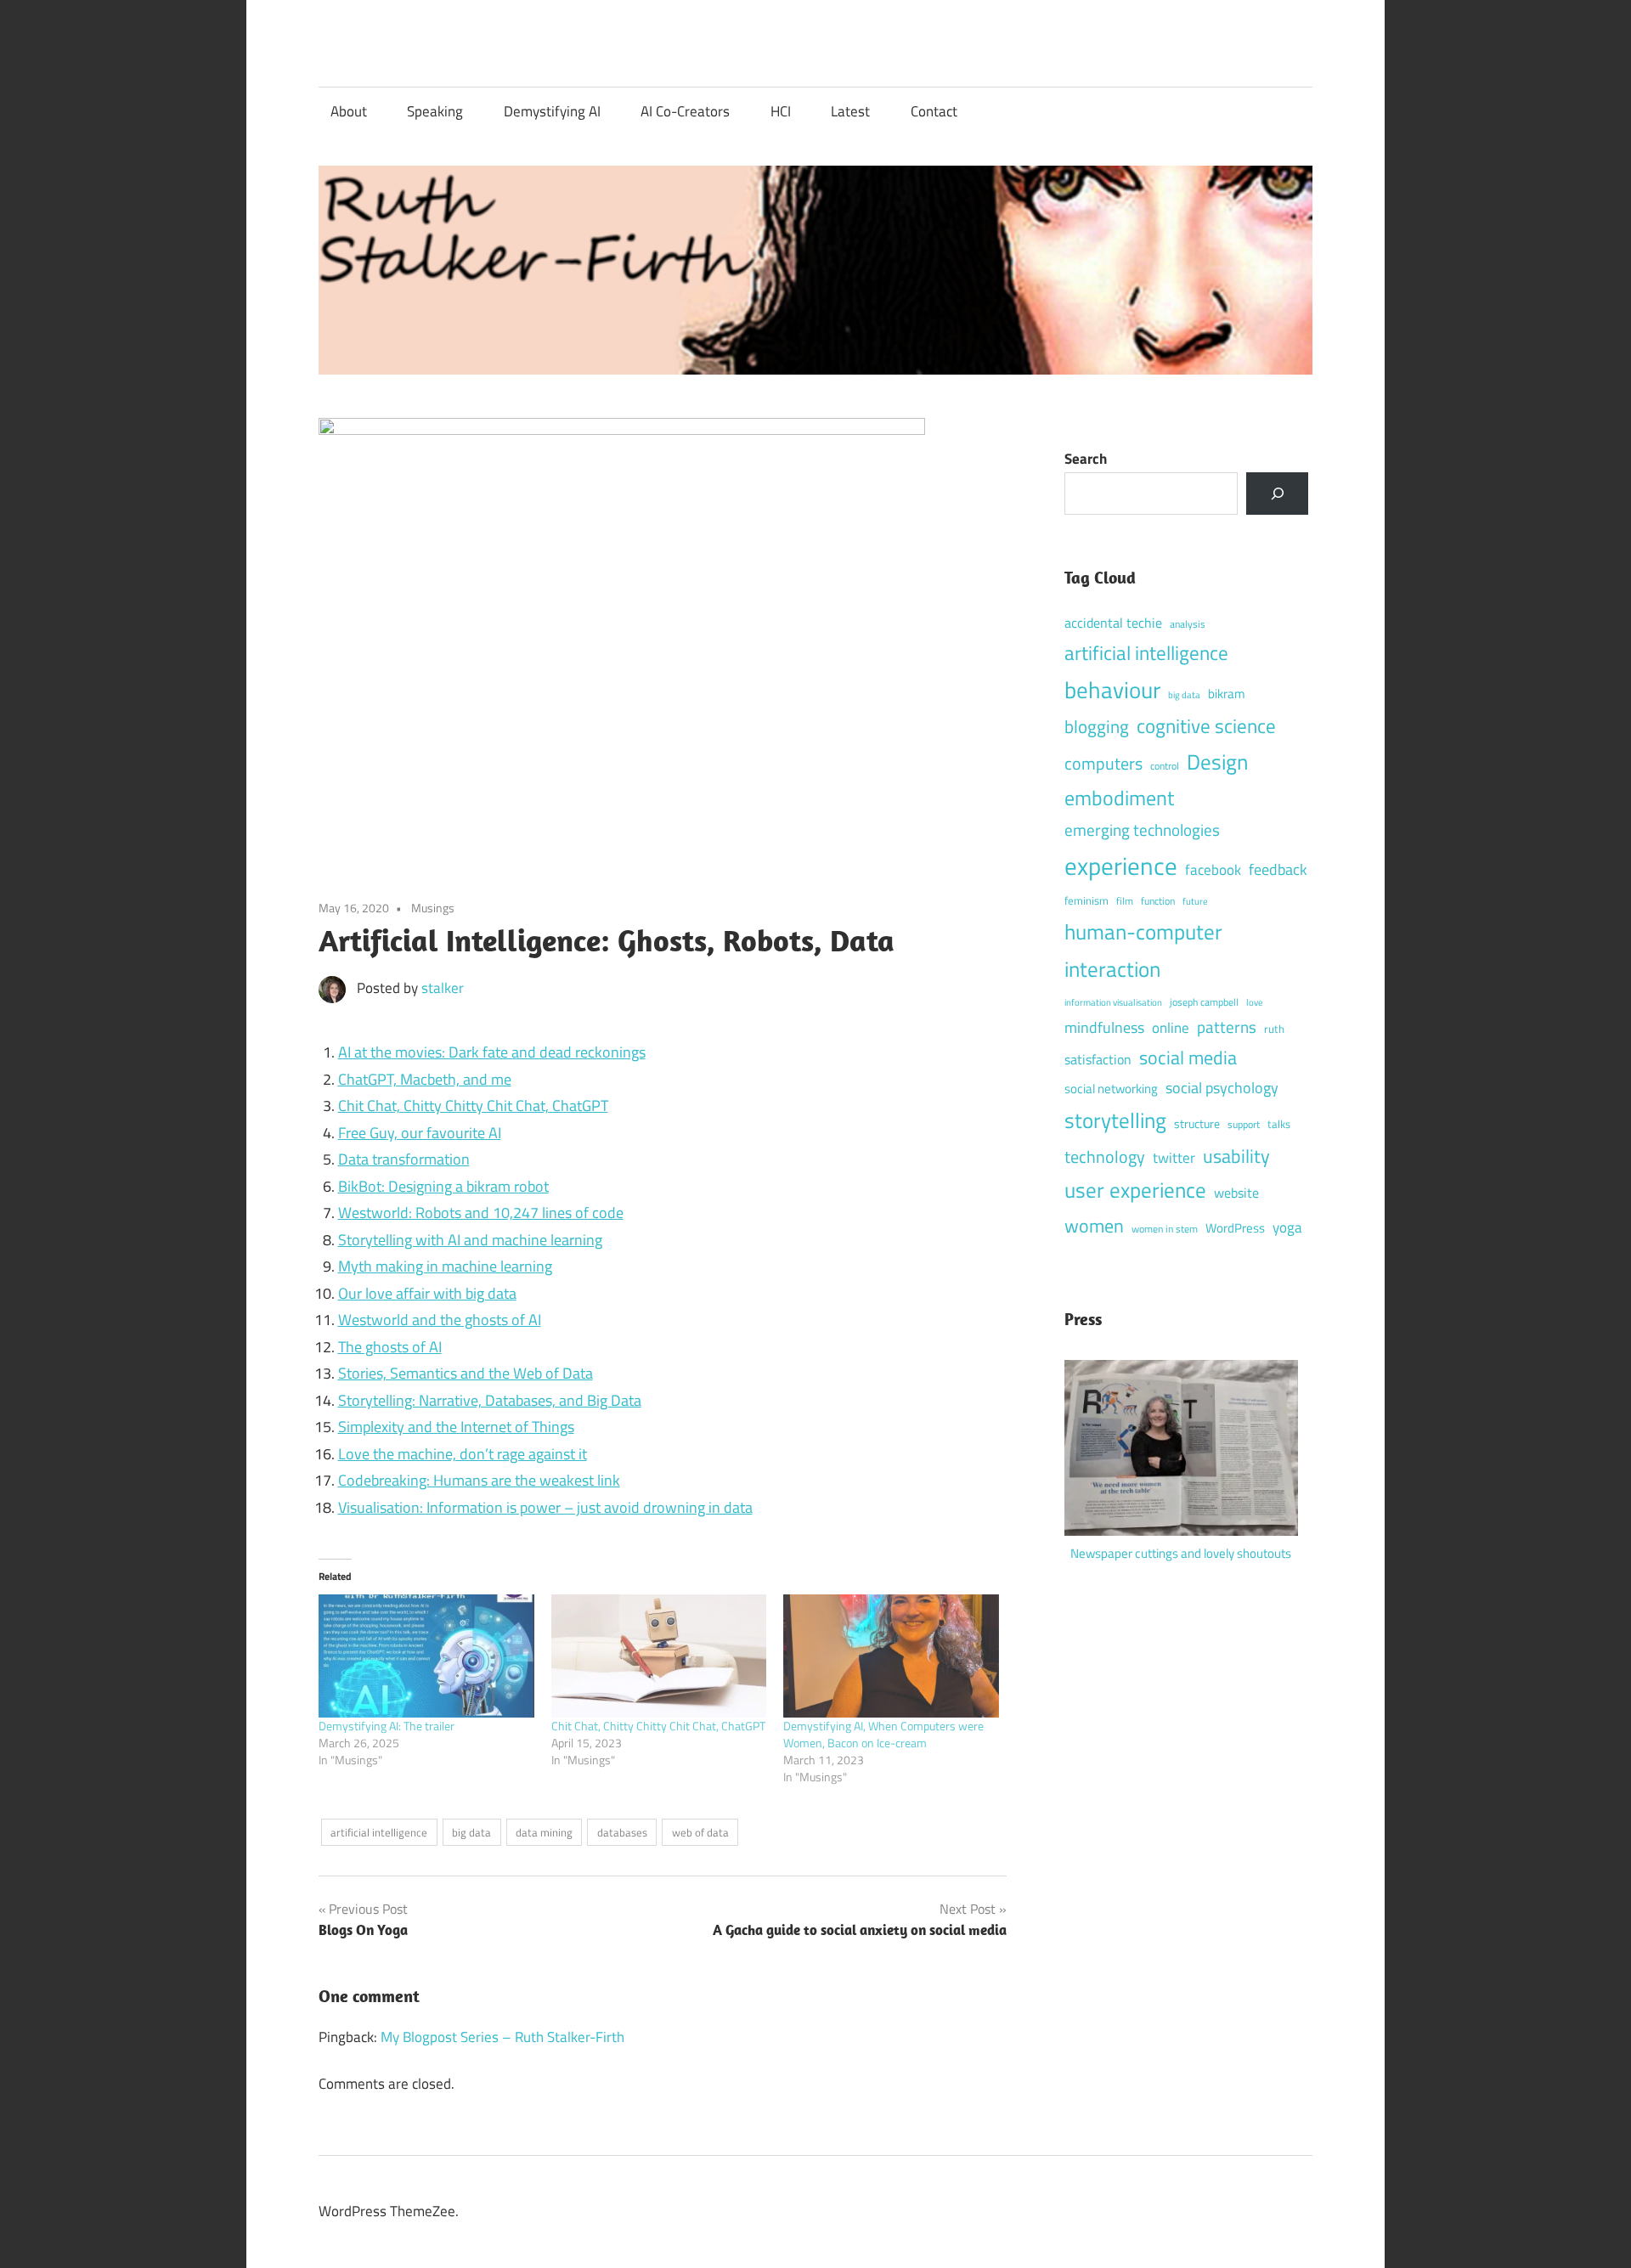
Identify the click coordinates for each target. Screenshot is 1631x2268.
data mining (544, 1832)
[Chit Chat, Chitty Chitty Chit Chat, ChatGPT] (659, 1656)
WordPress (1235, 1228)
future (1195, 901)
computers (1103, 764)
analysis (1188, 624)
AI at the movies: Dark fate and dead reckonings (492, 1052)
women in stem (1165, 1229)
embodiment (1119, 798)
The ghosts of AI (390, 1347)
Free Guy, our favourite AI (420, 1133)
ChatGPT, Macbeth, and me (425, 1079)
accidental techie (1113, 623)
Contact (934, 111)
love (1255, 1002)
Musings (433, 908)
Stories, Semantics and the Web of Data (466, 1373)
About (349, 111)
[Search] (1277, 494)
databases (622, 1832)
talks (1279, 1124)
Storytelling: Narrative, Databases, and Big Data (490, 1400)
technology (1105, 1157)
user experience (1135, 1190)
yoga (1287, 1227)
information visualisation (1113, 1002)
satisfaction (1098, 1059)
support (1244, 1125)
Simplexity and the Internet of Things (456, 1427)
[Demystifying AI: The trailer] (426, 1656)
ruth (1274, 1029)
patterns (1227, 1027)
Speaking (435, 111)
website (1236, 1193)
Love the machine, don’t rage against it (463, 1454)
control (1165, 766)
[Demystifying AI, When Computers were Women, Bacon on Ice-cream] (891, 1656)
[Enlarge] (1276, 1383)
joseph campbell (1204, 1002)
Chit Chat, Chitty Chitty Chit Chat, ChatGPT (473, 1106)
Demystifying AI (552, 111)
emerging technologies (1142, 829)
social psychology (1222, 1087)
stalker (443, 988)
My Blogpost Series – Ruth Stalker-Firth (502, 2037)
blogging (1097, 727)
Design (1217, 762)
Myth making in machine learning (445, 1266)
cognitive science (1206, 726)
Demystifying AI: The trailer (387, 1726)
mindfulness (1104, 1027)
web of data (700, 1832)
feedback (1278, 869)
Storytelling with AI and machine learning (470, 1240)
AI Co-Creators (685, 111)
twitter (1174, 1158)
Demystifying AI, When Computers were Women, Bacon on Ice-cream (883, 1734)
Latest (850, 111)
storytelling (1115, 1120)
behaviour (1112, 690)
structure (1197, 1124)
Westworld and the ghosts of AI (440, 1320)
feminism (1086, 901)
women (1094, 1226)
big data (471, 1832)
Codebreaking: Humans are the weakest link (479, 1480)
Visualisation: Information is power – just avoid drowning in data (545, 1507)
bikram (1227, 694)
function (1158, 901)
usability (1236, 1156)
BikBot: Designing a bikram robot (443, 1186)
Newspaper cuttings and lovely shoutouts (1181, 1553)
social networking (1111, 1089)
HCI (781, 111)
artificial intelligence (379, 1832)
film (1125, 901)
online (1171, 1028)
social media (1188, 1058)
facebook (1213, 870)
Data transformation (404, 1159)
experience (1121, 866)
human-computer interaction (1143, 950)
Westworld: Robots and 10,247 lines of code (481, 1213)
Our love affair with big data (427, 1293)
